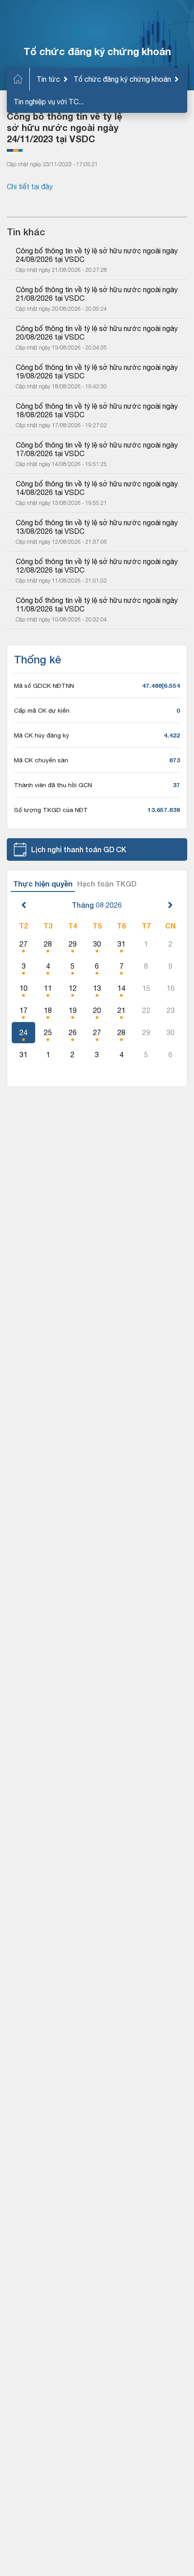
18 (48, 1010)
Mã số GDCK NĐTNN (44, 686)
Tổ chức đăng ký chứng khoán (122, 79)
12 (73, 988)
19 (73, 1010)
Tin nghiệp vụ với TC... (49, 102)
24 (23, 1032)
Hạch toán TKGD (107, 884)
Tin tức (48, 79)
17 (23, 1010)
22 (146, 1010)
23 (171, 1010)
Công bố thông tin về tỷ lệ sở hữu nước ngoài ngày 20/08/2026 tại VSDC (97, 333)
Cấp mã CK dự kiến (42, 710)
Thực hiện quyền (43, 884)
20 (97, 1010)
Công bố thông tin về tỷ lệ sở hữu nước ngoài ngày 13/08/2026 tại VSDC (97, 527)
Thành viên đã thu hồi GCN (53, 785)
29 (73, 944)
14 (121, 988)
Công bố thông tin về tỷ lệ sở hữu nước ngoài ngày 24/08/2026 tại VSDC (97, 255)
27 (23, 944)
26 (73, 1032)
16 (171, 988)
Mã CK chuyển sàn (41, 760)
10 (23, 988)
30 (97, 944)
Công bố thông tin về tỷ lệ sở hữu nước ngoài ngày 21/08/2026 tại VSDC (97, 294)
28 (48, 944)
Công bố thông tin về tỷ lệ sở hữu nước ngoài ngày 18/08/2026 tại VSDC (97, 410)
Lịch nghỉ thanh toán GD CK (79, 849)
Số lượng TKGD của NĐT (51, 810)
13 (97, 988)
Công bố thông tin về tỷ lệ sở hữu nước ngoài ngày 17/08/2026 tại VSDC (97, 449)
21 (121, 1010)
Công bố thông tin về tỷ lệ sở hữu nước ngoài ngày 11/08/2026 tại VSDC (97, 604)
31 (121, 944)
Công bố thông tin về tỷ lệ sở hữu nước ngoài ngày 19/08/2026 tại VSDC (97, 371)
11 (48, 988)
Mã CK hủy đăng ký (42, 735)
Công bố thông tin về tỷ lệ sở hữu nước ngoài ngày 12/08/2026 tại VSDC (97, 566)
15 (146, 988)
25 (48, 1032)
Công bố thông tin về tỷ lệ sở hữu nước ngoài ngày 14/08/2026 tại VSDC (97, 488)
